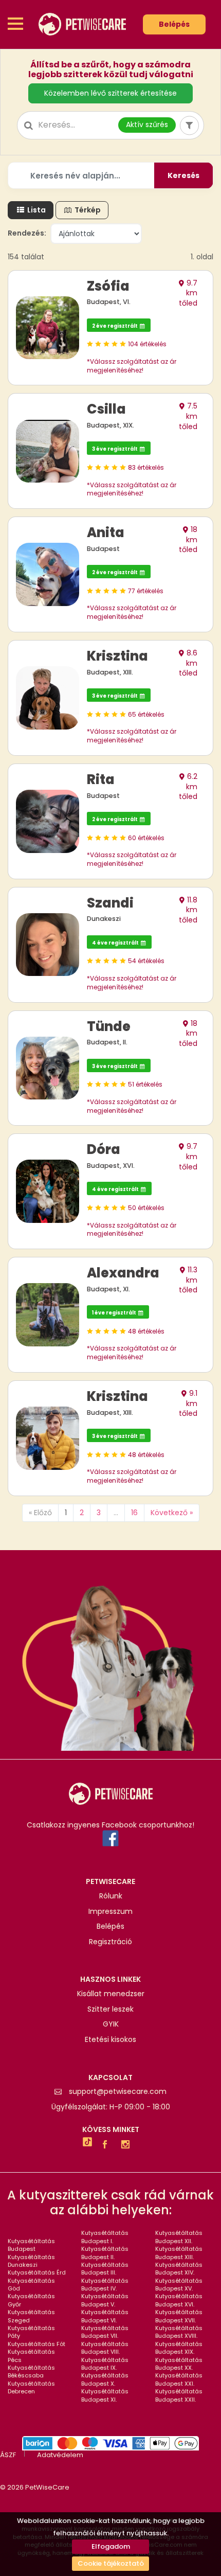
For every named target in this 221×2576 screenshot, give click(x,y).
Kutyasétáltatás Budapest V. (105, 2300)
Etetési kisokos (110, 2040)
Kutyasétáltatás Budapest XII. (179, 2237)
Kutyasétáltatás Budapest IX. (105, 2364)
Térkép (87, 210)
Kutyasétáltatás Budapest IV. (105, 2285)
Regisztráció (110, 1942)
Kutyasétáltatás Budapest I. (105, 2237)
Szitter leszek (110, 2009)
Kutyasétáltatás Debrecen (31, 2387)
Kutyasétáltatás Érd (37, 2272)
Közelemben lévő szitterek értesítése (110, 93)
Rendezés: (27, 233)
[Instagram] (128, 2145)
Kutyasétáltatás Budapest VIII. (105, 2348)
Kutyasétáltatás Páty (31, 2332)
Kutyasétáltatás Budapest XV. (179, 2285)
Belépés (174, 24)
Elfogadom (111, 2546)
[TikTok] (87, 2143)
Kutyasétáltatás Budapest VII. (105, 2332)
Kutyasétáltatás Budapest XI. (105, 2395)
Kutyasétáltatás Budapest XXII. (179, 2395)
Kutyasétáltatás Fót (36, 2344)
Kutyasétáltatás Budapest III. (105, 2269)
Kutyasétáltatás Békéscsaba (31, 2371)
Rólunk (111, 1896)
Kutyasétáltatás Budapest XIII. (179, 2253)
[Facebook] (107, 2145)
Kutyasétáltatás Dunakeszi (31, 2261)
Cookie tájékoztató (111, 2563)
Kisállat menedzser (111, 1994)
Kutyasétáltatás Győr (31, 2300)
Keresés (183, 175)
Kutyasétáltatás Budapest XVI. (179, 2300)
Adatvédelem (60, 2455)
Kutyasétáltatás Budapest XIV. (179, 2269)
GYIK (111, 2024)
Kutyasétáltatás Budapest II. (105, 2253)
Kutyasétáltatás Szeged (31, 2316)
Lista (36, 210)
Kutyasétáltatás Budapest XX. (179, 2364)
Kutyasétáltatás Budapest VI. (105, 2316)
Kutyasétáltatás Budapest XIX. (179, 2348)
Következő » (172, 1513)
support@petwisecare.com (118, 2092)
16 (134, 1513)
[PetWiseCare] (82, 24)
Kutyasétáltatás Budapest (31, 2245)
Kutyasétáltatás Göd (31, 2285)
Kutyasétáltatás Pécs (31, 2356)
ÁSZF (8, 2455)
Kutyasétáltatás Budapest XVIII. (179, 2332)
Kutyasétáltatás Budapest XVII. (179, 2316)
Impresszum (110, 1912)
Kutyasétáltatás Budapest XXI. (179, 2379)
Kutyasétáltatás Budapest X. (105, 2379)
